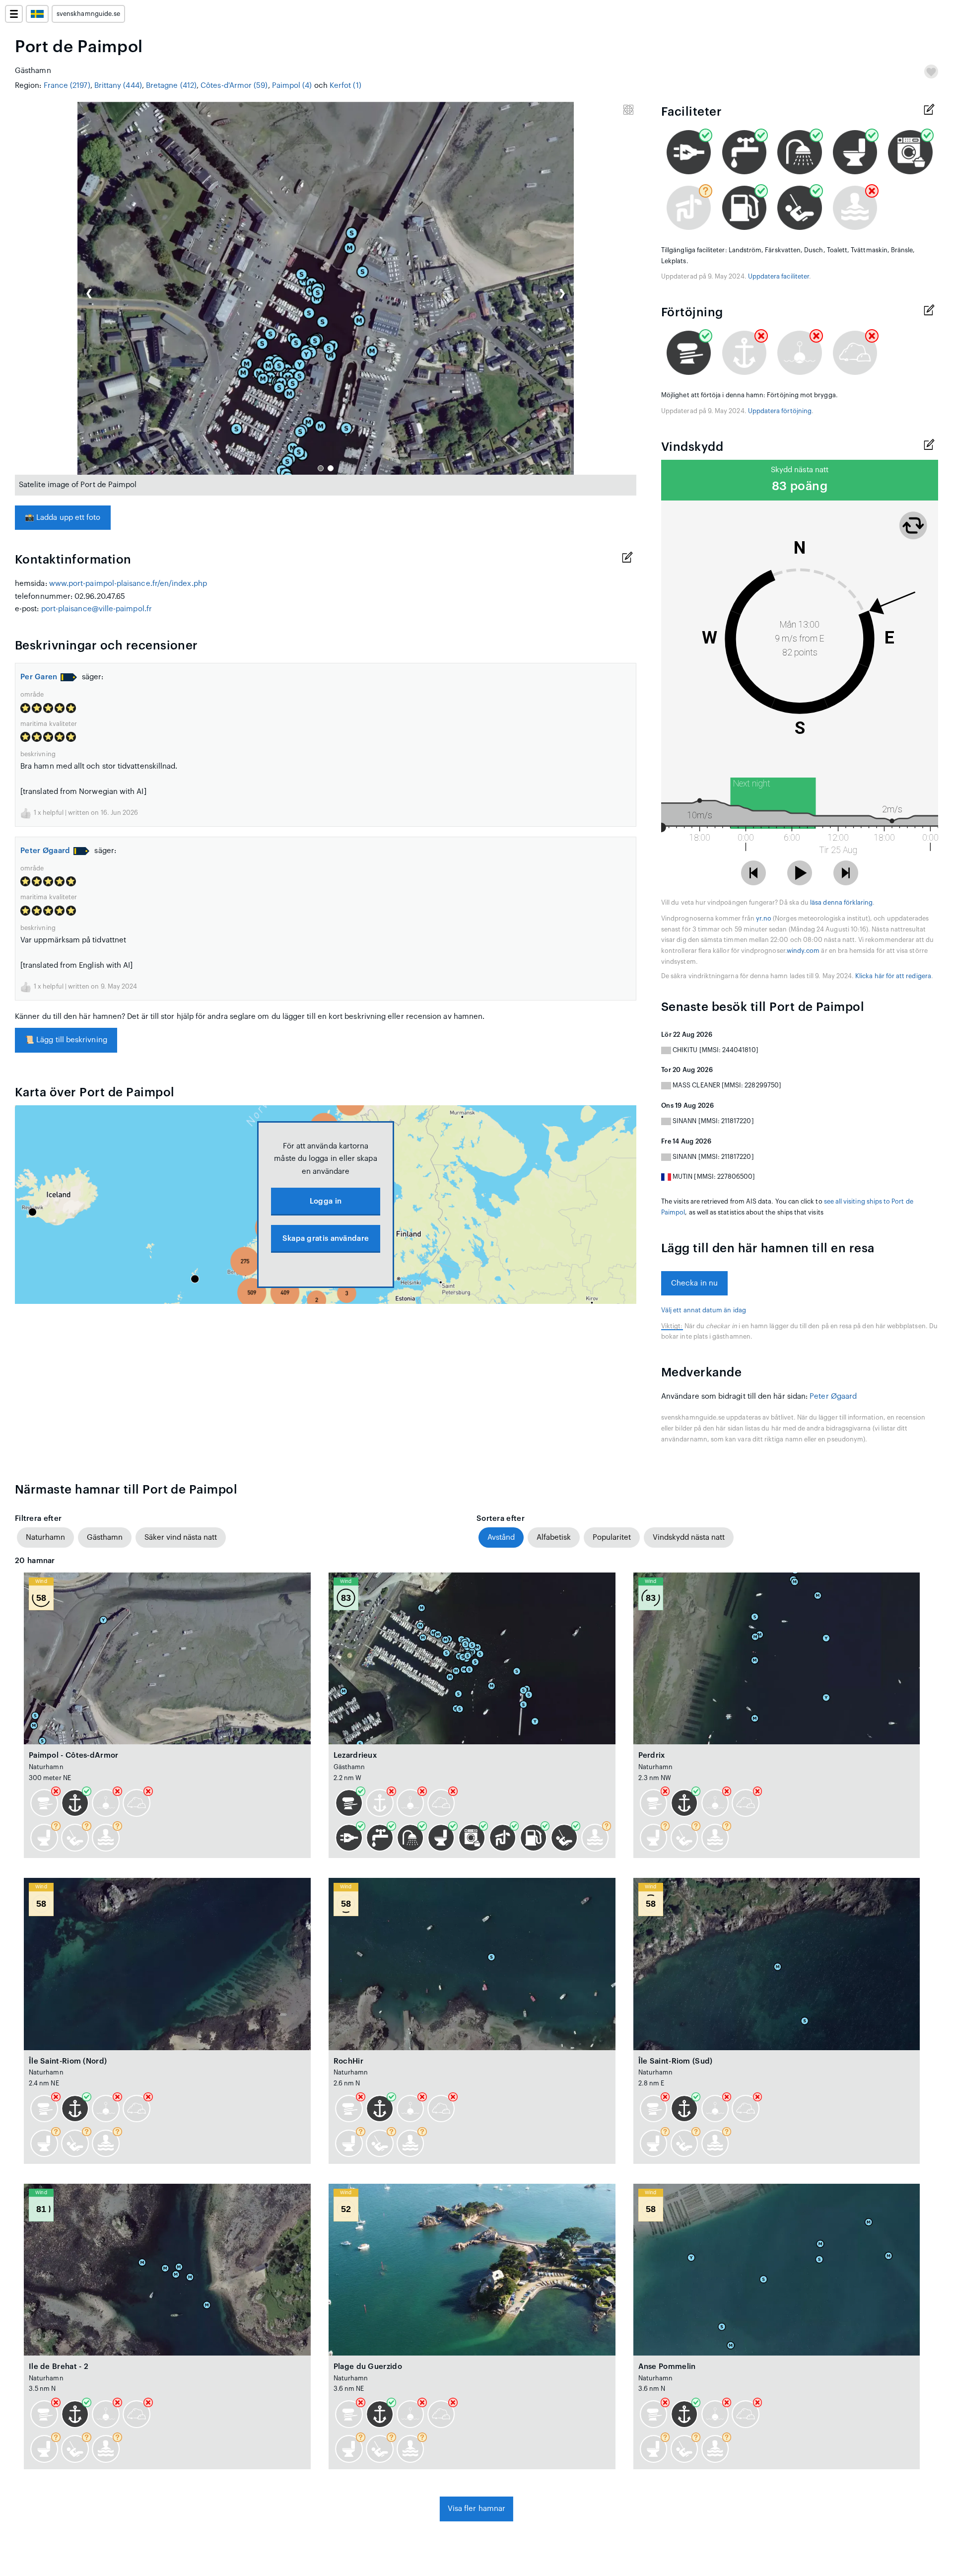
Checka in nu (694, 1283)
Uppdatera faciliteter (779, 277)
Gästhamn (105, 1538)
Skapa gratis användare (326, 1239)
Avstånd (501, 1538)
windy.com (803, 951)
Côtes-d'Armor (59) (234, 86)
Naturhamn (45, 1538)
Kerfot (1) (345, 86)
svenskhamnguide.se (88, 14)
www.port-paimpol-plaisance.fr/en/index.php (128, 584)
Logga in (326, 1201)
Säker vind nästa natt (181, 1538)
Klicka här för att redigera (893, 976)
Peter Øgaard (45, 851)
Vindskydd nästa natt (689, 1538)
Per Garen (39, 677)
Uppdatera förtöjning (780, 411)
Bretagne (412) (171, 86)
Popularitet (612, 1538)
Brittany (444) (118, 86)
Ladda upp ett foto (63, 518)
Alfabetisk (554, 1538)
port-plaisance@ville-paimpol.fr (97, 609)
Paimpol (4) (292, 86)
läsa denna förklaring (841, 903)
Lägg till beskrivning (66, 1040)
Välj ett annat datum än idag (704, 1310)
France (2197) (67, 86)
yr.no (764, 919)
